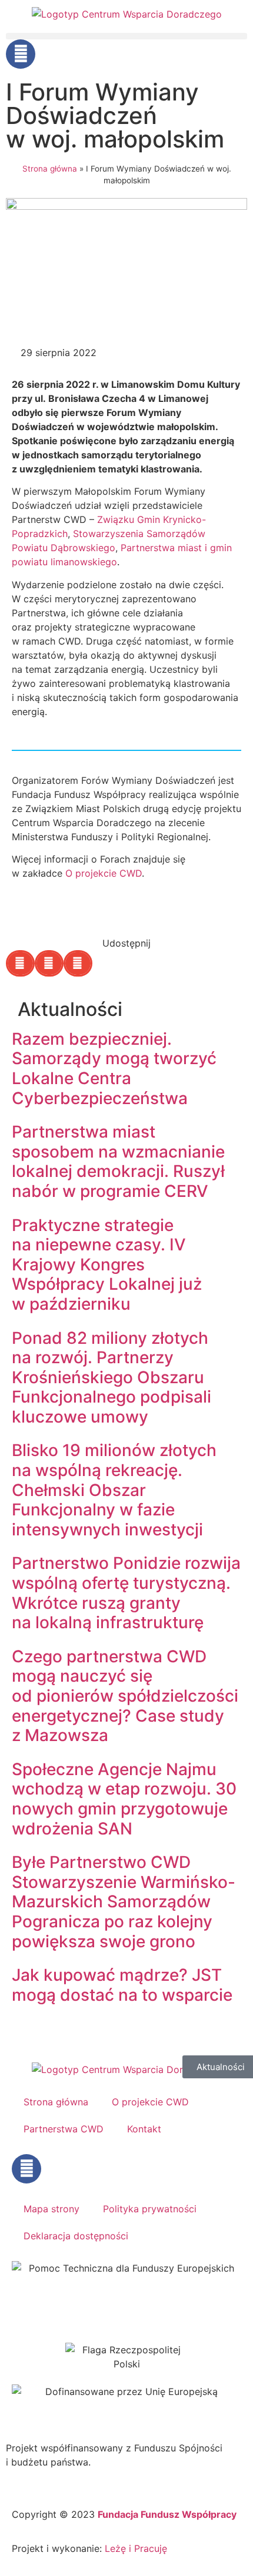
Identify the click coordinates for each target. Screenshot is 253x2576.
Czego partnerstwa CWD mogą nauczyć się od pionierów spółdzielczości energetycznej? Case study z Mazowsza (125, 1696)
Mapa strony (51, 2209)
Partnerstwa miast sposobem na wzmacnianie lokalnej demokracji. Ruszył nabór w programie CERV (118, 1161)
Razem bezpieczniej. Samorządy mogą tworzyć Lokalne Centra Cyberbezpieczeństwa (114, 1069)
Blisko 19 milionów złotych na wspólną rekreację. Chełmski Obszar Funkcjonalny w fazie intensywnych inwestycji (114, 1490)
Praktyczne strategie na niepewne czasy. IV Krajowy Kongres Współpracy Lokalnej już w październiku (107, 1264)
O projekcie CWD (104, 873)
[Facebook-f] (21, 54)
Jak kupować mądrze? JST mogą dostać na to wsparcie (122, 1985)
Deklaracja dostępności (76, 2236)
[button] (126, 36)
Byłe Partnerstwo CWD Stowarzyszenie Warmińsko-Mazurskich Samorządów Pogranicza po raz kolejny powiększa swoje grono (124, 1901)
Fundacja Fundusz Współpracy (167, 2514)
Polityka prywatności (150, 2209)
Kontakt (144, 2129)
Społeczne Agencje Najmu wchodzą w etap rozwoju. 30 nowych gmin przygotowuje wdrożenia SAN (124, 1799)
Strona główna (50, 169)
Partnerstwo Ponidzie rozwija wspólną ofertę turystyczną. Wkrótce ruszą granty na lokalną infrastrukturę (126, 1593)
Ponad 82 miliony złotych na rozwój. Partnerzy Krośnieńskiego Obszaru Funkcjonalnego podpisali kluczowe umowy (111, 1377)
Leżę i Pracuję (136, 2548)
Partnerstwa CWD (64, 2129)
